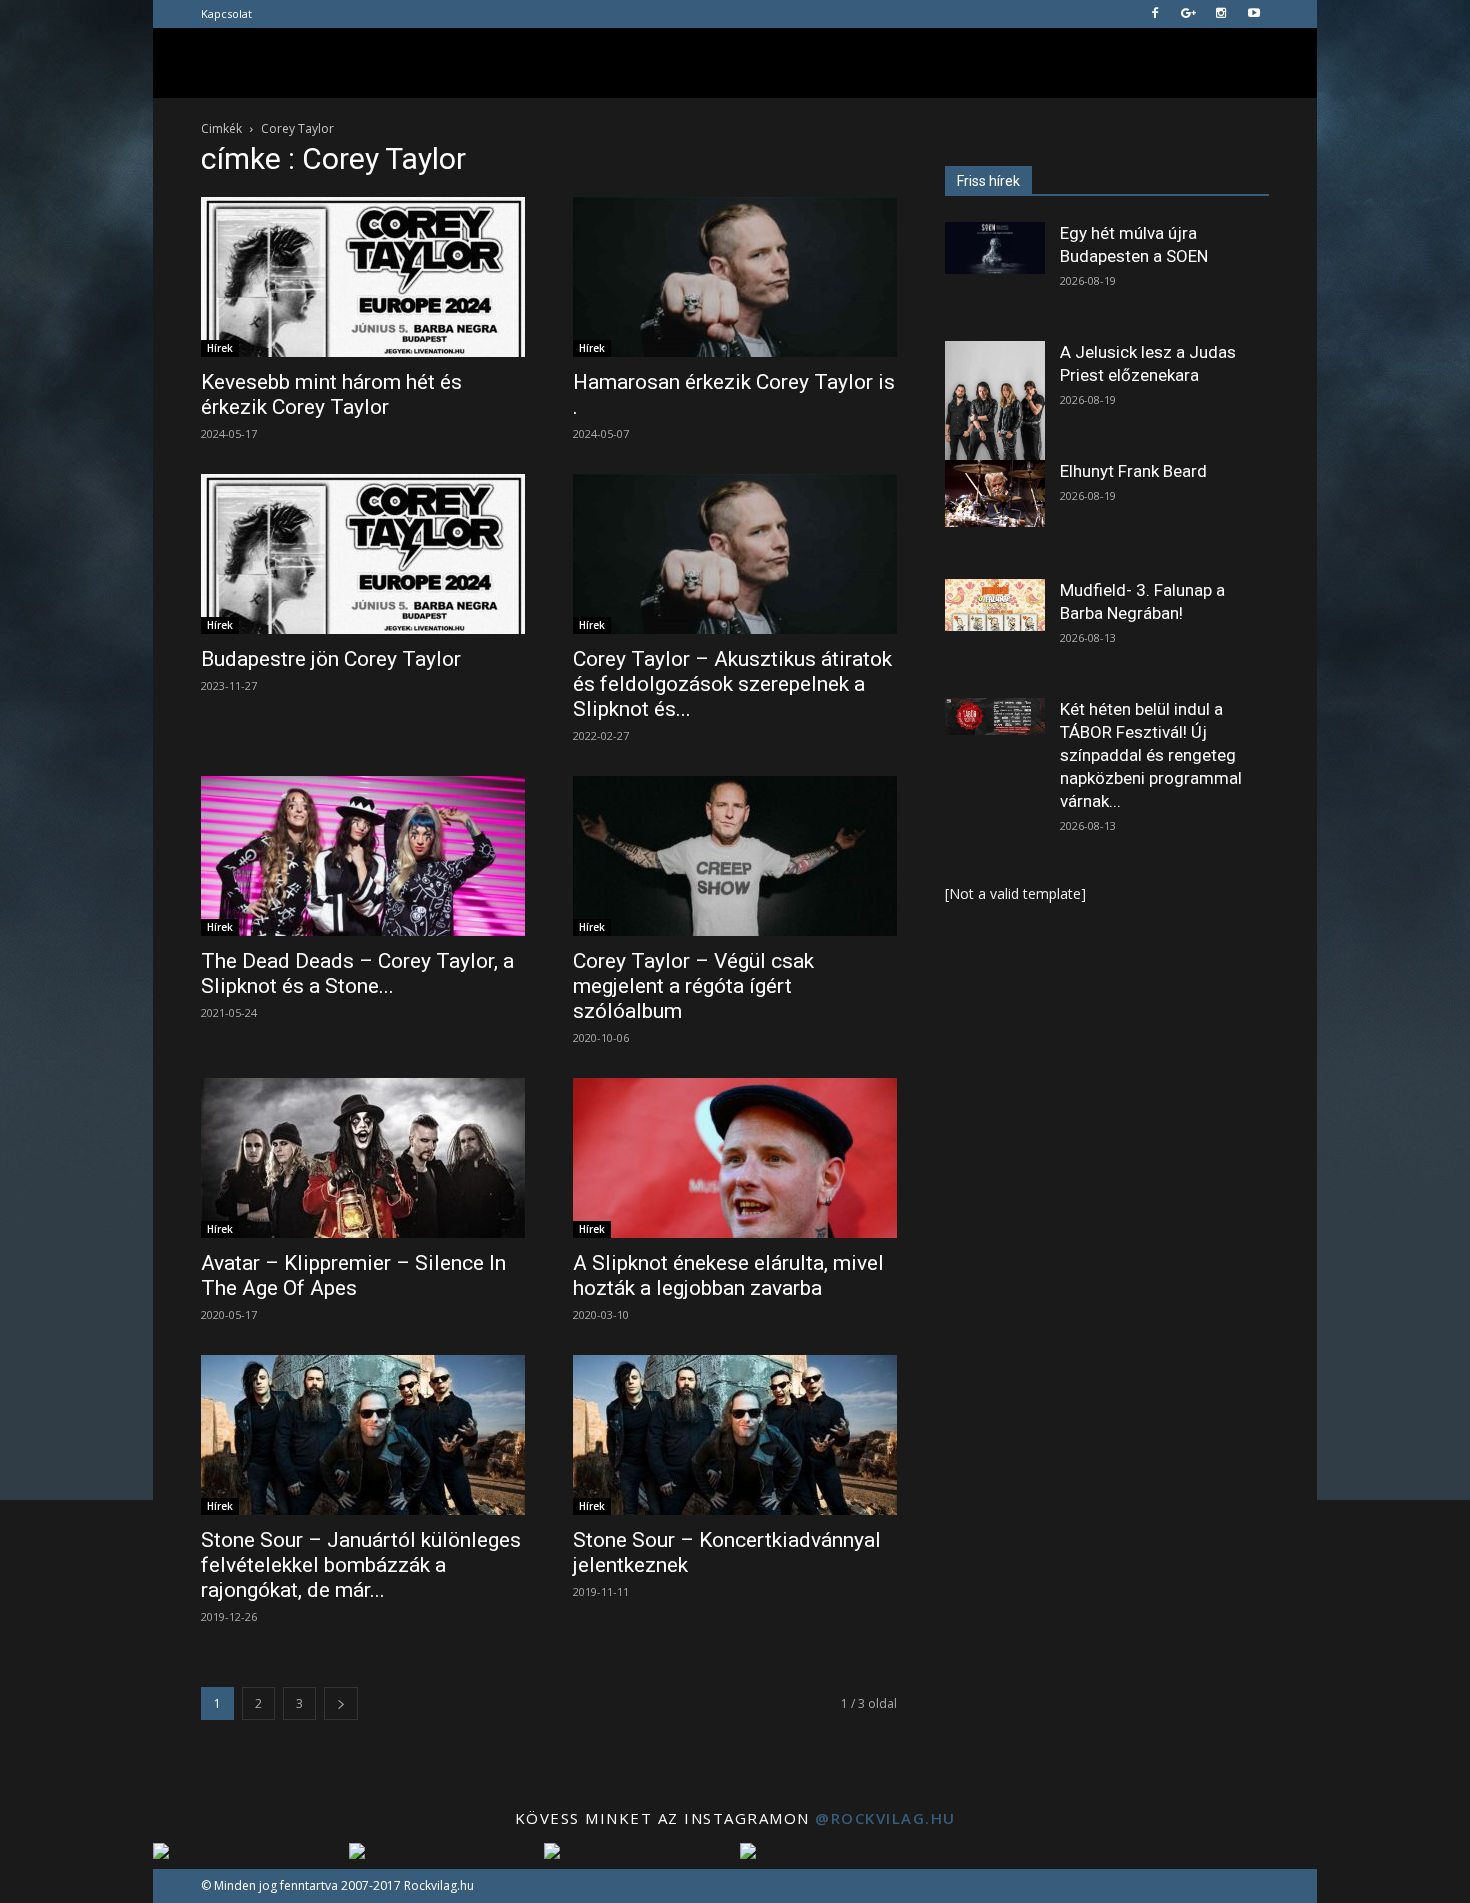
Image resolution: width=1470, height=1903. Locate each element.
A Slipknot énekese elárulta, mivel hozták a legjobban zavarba (728, 1275)
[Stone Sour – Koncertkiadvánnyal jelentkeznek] (735, 1435)
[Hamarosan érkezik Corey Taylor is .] (735, 277)
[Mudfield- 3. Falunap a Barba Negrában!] (995, 605)
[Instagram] (1221, 14)
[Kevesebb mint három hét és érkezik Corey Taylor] (363, 277)
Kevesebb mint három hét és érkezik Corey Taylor (331, 394)
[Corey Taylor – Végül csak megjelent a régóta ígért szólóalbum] (735, 856)
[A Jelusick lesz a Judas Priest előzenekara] (995, 403)
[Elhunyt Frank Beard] (995, 493)
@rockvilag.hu (885, 1818)
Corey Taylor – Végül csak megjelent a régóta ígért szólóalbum (693, 986)
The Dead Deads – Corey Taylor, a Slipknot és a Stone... (357, 973)
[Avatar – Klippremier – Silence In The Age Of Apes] (363, 1158)
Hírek (220, 348)
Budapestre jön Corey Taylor (331, 659)
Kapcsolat (226, 13)
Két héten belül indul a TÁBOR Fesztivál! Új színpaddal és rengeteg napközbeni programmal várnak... (1151, 755)
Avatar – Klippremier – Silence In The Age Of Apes (353, 1275)
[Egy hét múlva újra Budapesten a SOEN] (995, 248)
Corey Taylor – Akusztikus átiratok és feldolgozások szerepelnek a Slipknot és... (732, 684)
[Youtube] (1254, 14)
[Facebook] (1155, 14)
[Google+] (1188, 14)
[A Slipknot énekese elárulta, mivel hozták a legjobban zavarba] (735, 1158)
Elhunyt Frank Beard (1133, 471)
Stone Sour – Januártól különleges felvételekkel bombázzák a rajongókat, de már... (361, 1565)
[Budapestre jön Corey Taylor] (363, 554)
